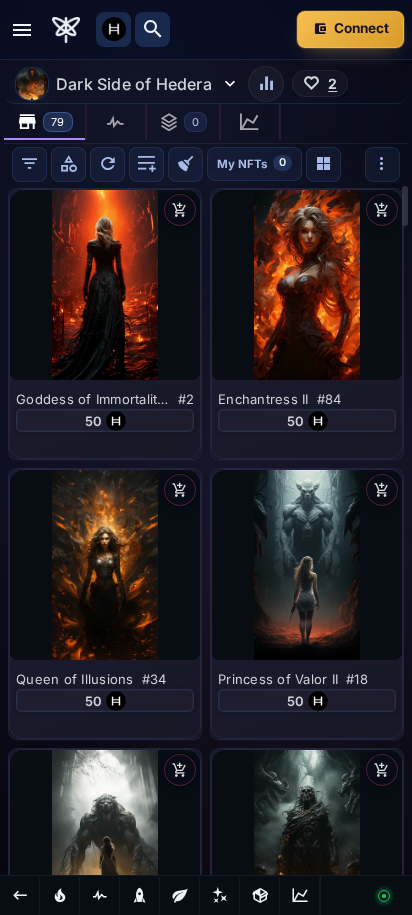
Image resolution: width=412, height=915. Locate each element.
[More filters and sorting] (382, 164)
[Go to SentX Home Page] (66, 30)
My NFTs (251, 162)
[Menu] (22, 30)
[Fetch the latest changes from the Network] (107, 164)
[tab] (45, 122)
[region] (206, 529)
